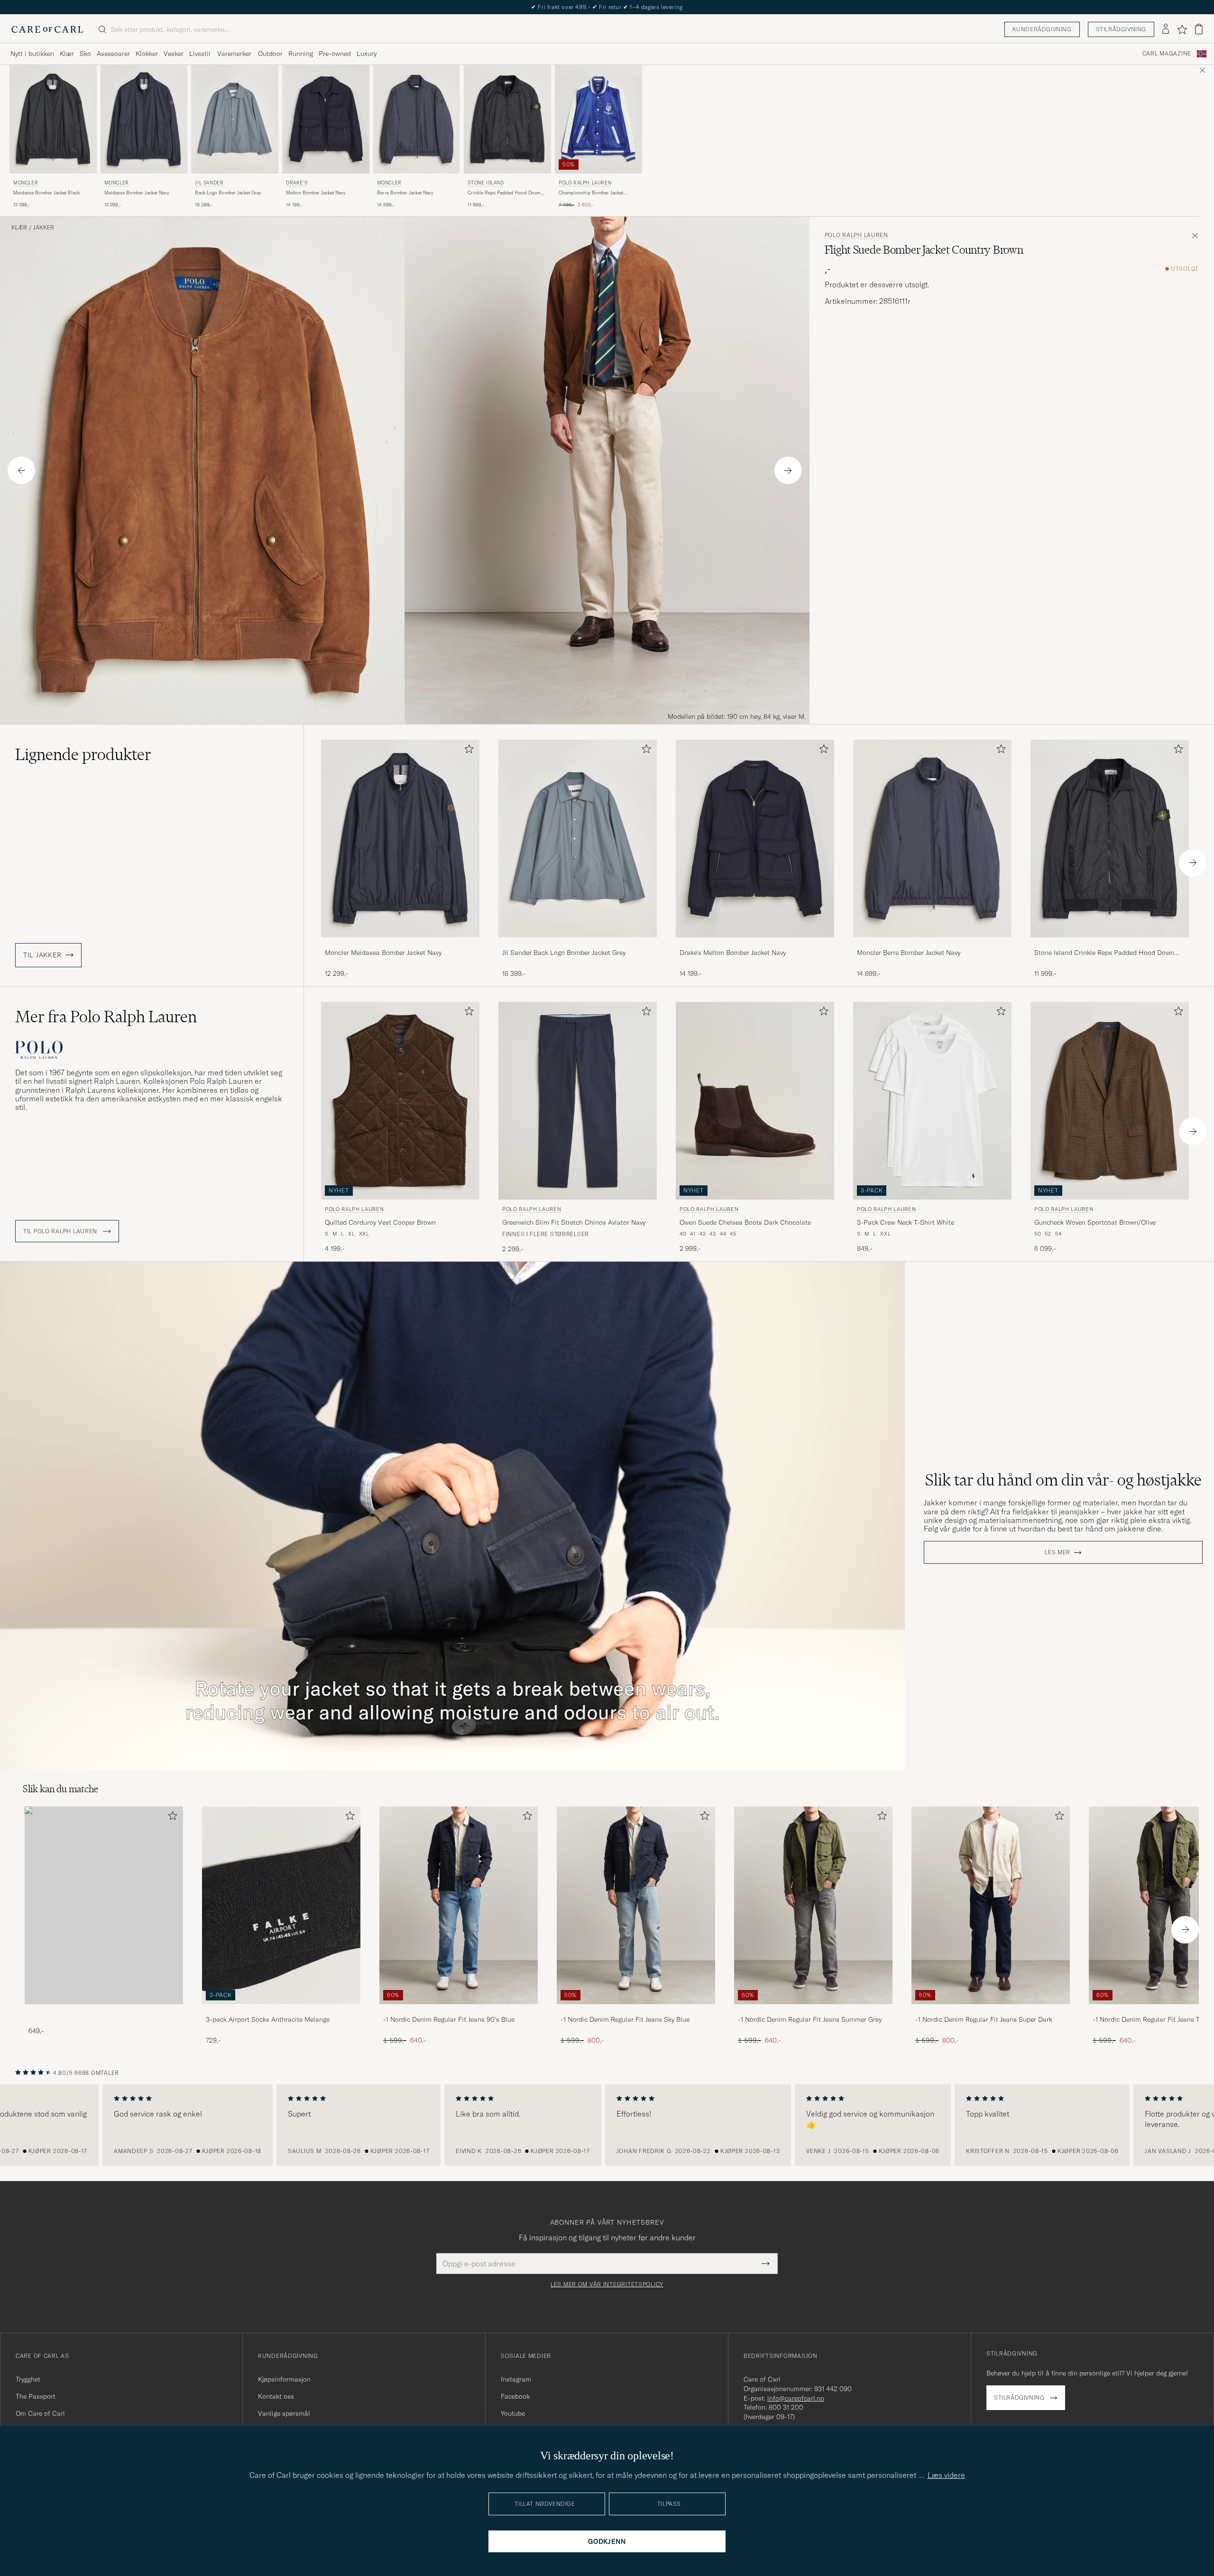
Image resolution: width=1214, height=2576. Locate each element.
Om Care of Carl (40, 2413)
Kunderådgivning (1042, 29)
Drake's (297, 183)
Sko (85, 54)
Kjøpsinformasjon (284, 2379)
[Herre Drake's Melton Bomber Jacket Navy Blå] (326, 119)
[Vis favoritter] (1182, 29)
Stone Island (486, 183)
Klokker (147, 54)
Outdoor (270, 54)
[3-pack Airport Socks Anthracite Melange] (281, 2011)
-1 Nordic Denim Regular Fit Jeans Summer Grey (810, 2019)
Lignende (83, 754)
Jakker (44, 228)
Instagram (516, 2379)
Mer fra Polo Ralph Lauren (106, 1017)
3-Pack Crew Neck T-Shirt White (906, 1222)
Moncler (26, 183)
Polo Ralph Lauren (585, 183)
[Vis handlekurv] (1199, 29)
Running (301, 54)
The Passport (36, 2396)
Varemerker (234, 54)
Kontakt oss (276, 2396)
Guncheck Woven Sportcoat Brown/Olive (1095, 1222)
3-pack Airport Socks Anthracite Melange (268, 2019)
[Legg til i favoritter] (467, 751)
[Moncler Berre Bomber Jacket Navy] (932, 944)
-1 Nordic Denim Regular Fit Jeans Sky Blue (625, 2019)
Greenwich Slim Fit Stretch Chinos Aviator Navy (574, 1222)
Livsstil (200, 54)
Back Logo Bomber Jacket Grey (228, 193)
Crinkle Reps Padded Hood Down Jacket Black (504, 193)
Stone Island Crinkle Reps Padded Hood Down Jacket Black (1104, 953)
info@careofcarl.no (796, 2398)
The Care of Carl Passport (607, 7)
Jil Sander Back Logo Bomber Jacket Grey (564, 953)
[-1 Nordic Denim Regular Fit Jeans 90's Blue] (459, 2011)
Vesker (174, 54)
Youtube (513, 2413)
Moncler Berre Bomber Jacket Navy (909, 953)
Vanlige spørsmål (284, 2413)
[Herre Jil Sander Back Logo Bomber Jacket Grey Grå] (235, 119)
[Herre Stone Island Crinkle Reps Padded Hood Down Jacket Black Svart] (507, 119)
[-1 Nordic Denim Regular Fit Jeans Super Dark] (991, 2011)
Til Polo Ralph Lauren (61, 1231)
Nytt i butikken (32, 54)
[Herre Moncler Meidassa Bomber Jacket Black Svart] (53, 119)
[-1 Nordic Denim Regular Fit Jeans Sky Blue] (636, 2011)
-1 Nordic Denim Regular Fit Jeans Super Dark (984, 2019)
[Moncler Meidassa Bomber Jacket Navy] (400, 944)
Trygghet (28, 2379)
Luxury (367, 54)
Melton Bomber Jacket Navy (316, 193)
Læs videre (946, 2475)
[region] (607, 2125)
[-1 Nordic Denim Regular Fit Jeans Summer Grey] (813, 2011)
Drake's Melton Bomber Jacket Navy (733, 953)
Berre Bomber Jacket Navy (405, 193)
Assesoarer (113, 54)
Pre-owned (335, 54)
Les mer (1058, 1552)
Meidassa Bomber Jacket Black (46, 193)
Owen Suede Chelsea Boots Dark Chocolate (745, 1222)
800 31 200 (786, 2407)
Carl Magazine (1167, 54)
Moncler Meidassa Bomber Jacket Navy (383, 953)
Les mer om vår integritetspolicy (607, 2284)
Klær (67, 54)
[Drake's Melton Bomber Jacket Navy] (755, 944)
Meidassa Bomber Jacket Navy (137, 193)
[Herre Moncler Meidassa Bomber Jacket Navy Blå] (144, 119)
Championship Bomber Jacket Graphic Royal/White (591, 193)
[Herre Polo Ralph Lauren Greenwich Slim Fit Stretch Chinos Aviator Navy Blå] (578, 1101)
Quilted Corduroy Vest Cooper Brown (380, 1222)
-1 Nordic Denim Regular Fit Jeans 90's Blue (449, 2019)
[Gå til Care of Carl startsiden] (47, 29)
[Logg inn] (1166, 29)
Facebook (515, 2396)
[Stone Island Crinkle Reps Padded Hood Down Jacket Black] (1110, 944)
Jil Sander (209, 183)
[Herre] (104, 1905)
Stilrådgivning (1121, 29)
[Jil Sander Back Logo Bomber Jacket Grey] (578, 944)
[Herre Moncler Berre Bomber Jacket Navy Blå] (417, 119)
